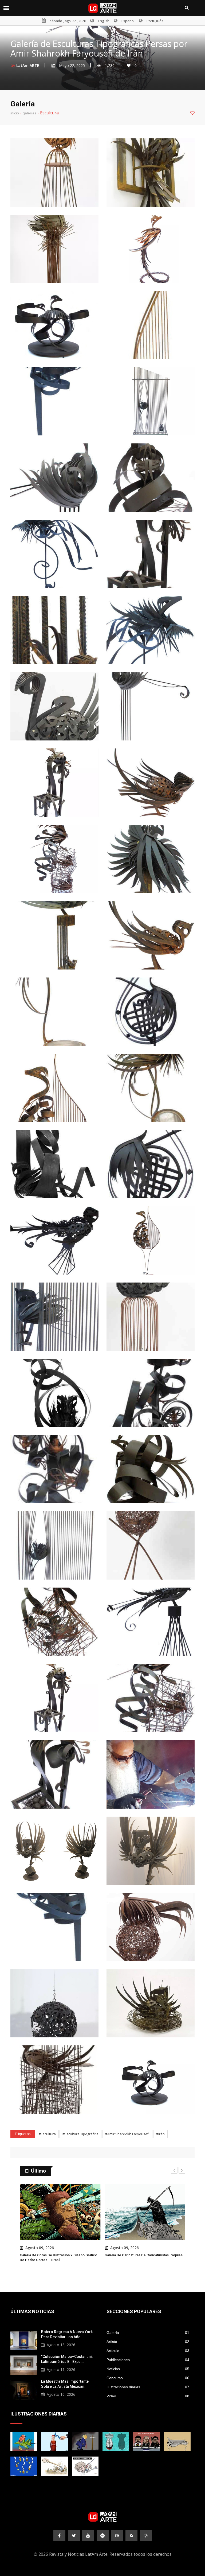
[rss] (131, 2535)
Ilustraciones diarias (148, 2387)
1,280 (110, 65)
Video (148, 2396)
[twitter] (74, 2535)
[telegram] (103, 2535)
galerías (29, 113)
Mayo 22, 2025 (72, 65)
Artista (148, 2342)
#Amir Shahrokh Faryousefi (127, 2134)
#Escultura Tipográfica (80, 2134)
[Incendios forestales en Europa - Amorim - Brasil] (24, 2466)
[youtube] (88, 2535)
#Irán (160, 2134)
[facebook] (59, 2535)
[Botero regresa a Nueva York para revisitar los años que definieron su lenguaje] (24, 2340)
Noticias (148, 2369)
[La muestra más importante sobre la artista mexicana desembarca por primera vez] (24, 2389)
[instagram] (146, 2535)
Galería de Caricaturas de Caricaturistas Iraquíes (136, 2255)
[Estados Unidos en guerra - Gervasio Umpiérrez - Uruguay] (24, 2441)
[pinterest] (117, 2535)
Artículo (148, 2351)
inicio (15, 113)
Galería (148, 2333)
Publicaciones (148, 2360)
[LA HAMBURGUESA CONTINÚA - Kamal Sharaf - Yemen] (177, 2441)
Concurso (148, 2378)
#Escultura (47, 2134)
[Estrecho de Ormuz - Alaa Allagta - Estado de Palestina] (54, 2441)
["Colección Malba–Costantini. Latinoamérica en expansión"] (24, 2365)
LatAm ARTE (28, 65)
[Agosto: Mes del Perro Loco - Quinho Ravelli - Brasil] (85, 2466)
